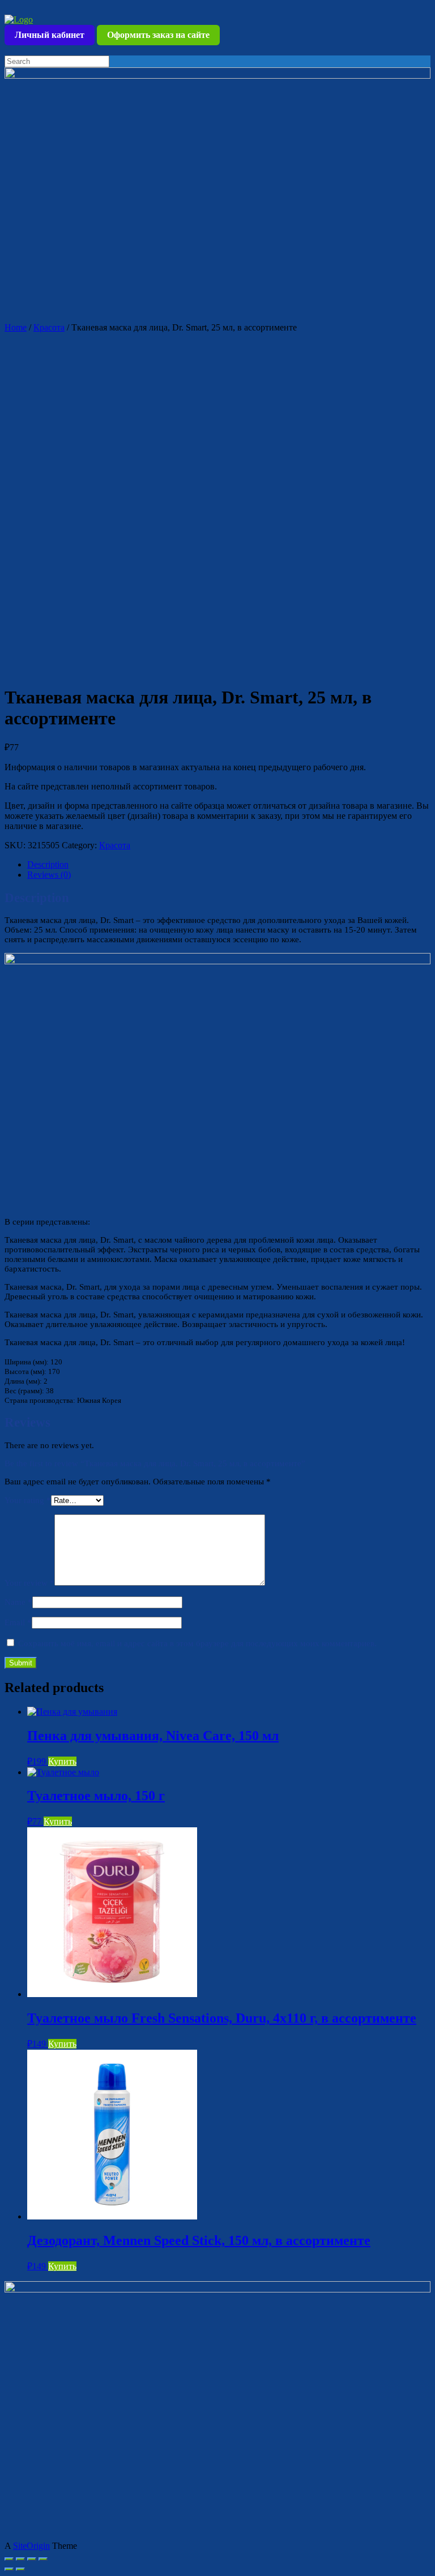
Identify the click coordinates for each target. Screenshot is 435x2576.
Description (48, 864)
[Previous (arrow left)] (9, 2569)
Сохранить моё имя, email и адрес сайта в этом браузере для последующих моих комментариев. (197, 1643)
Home (16, 327)
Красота (49, 327)
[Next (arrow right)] (20, 2569)
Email (18, 1622)
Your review (29, 1583)
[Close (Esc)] (9, 2559)
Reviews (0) (49, 875)
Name (18, 1602)
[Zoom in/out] (43, 2559)
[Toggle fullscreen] (32, 2559)
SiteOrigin (31, 2546)
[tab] (229, 865)
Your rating (28, 1500)
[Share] (20, 2559)
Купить (62, 1761)
